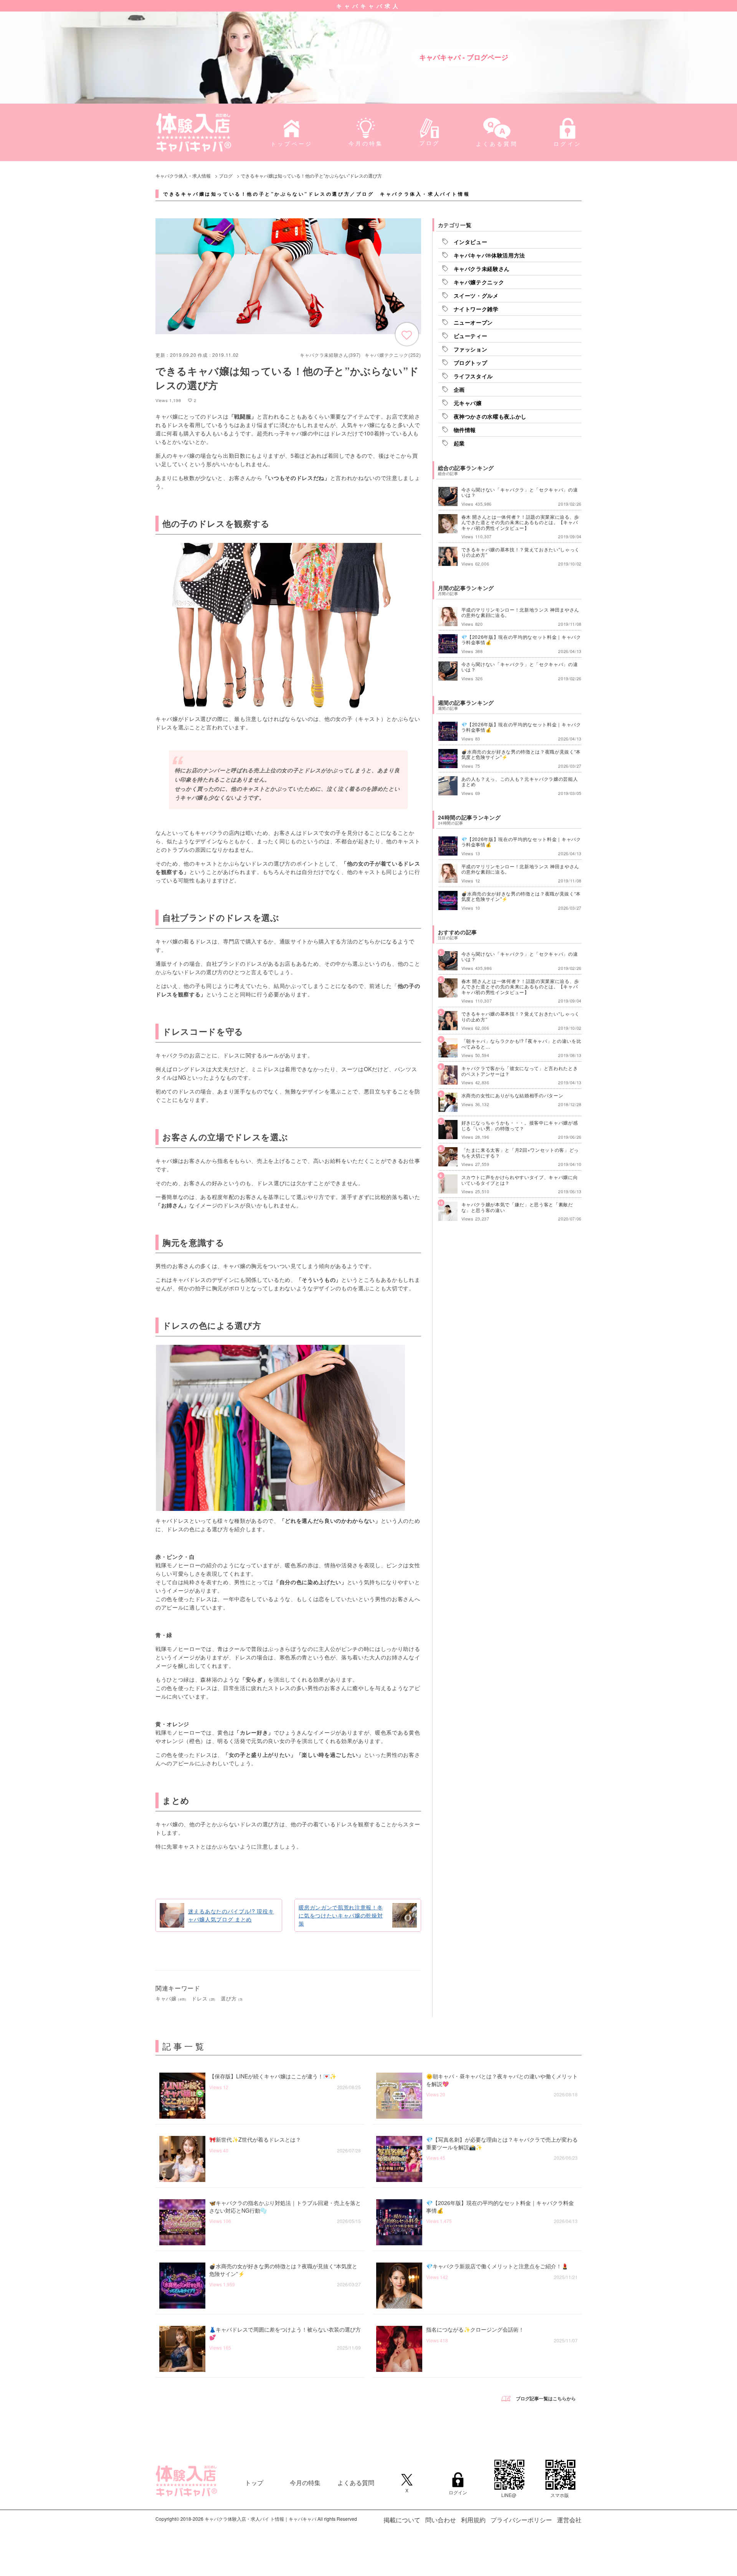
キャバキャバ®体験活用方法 (490, 255)
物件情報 (465, 430)
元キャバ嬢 (468, 403)
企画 (459, 389)
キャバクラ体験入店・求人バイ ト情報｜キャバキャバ (260, 2519)
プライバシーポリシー (521, 2520)
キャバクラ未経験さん (482, 269)
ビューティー (471, 336)
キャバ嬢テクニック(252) (393, 355)
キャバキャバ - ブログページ (464, 57)
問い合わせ (441, 2520)
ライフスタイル (473, 376)
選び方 (232, 1998)
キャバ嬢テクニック (479, 282)
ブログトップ (471, 363)
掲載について (402, 2520)
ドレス (203, 1998)
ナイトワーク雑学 (476, 309)
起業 (459, 443)
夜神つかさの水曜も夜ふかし (490, 416)
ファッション (471, 349)
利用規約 (473, 2520)
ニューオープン (473, 322)
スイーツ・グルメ (476, 295)
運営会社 (569, 2520)
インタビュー (471, 242)
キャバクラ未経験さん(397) (330, 355)
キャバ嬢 (171, 1998)
